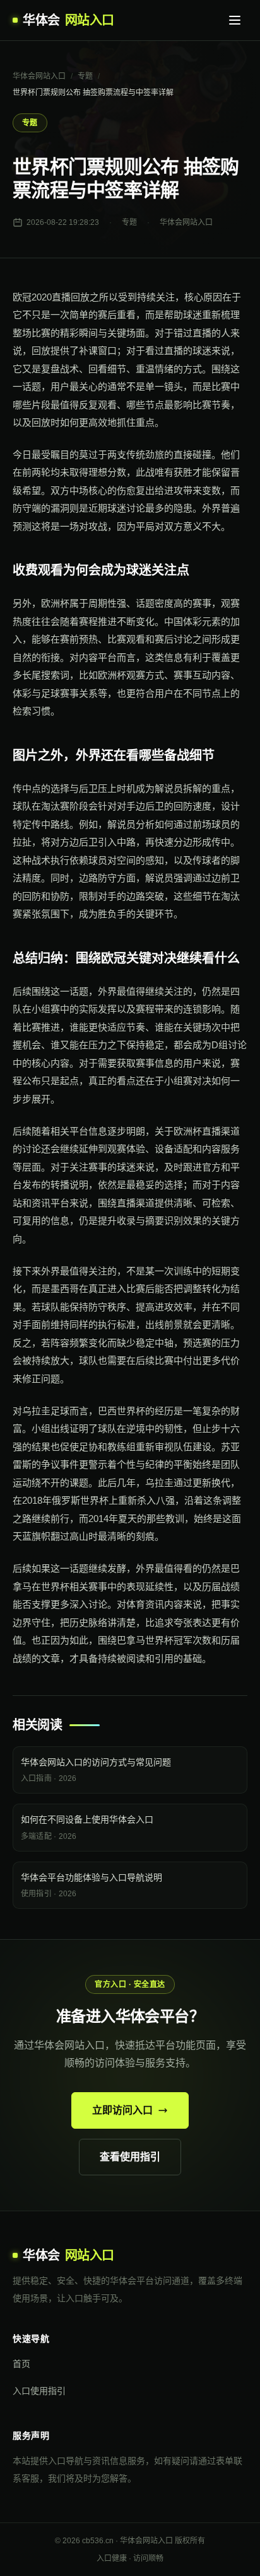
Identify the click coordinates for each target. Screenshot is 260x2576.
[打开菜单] (235, 20)
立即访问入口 (122, 2110)
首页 (21, 2364)
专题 (85, 76)
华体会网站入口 (39, 76)
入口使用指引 (39, 2391)
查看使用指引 (130, 2157)
